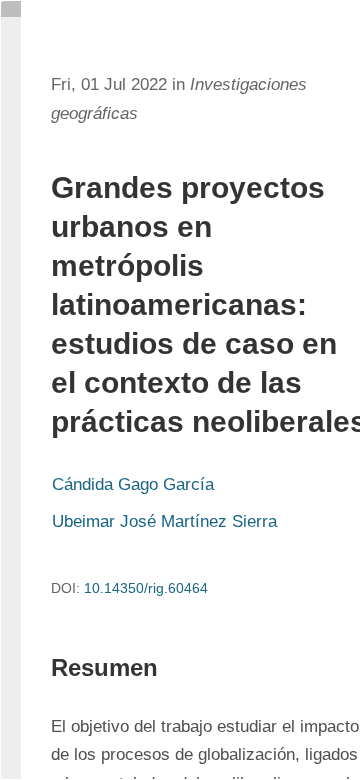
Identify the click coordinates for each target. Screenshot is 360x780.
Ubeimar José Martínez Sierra (164, 521)
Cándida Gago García (133, 484)
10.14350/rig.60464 (146, 588)
